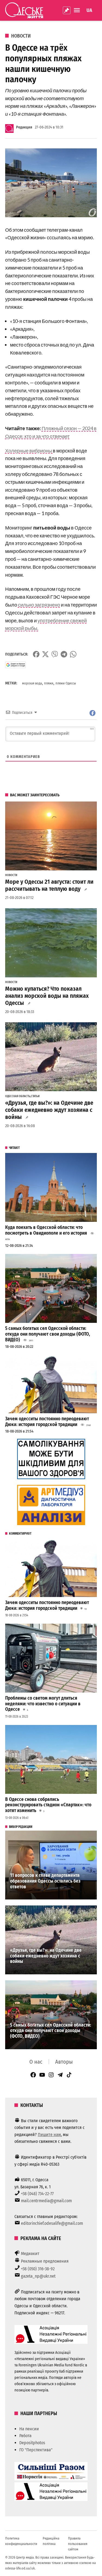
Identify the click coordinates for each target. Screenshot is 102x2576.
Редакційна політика (51, 2541)
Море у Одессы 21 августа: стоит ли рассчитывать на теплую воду (49, 885)
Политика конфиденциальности (21, 2541)
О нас (36, 2062)
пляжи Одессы (66, 683)
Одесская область (18, 1096)
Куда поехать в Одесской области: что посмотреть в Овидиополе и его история (46, 1230)
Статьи (35, 1096)
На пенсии (29, 2429)
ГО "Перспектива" (36, 2450)
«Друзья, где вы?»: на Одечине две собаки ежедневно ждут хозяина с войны (49, 1110)
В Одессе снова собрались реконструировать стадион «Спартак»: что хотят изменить (48, 1805)
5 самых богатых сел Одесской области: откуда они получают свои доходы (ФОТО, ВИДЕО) (48, 1334)
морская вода (32, 683)
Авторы (64, 2062)
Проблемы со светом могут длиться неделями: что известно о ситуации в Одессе (43, 1704)
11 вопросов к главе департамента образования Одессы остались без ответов (45, 1881)
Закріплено (67, 10)
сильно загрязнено (39, 605)
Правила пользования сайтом (78, 2544)
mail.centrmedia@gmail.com (46, 2201)
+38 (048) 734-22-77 (37, 2194)
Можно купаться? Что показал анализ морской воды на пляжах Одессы (47, 996)
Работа (25, 2436)
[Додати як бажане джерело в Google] (16, 665)
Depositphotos (32, 2443)
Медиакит (30, 2254)
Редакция (24, 127)
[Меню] (78, 10)
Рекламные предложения (45, 2261)
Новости (21, 36)
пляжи (49, 683)
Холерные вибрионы (29, 451)
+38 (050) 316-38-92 (38, 2269)
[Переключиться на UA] (89, 10)
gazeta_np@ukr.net (38, 2276)
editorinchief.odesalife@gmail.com (52, 2223)
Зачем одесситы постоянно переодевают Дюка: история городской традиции (47, 1422)
